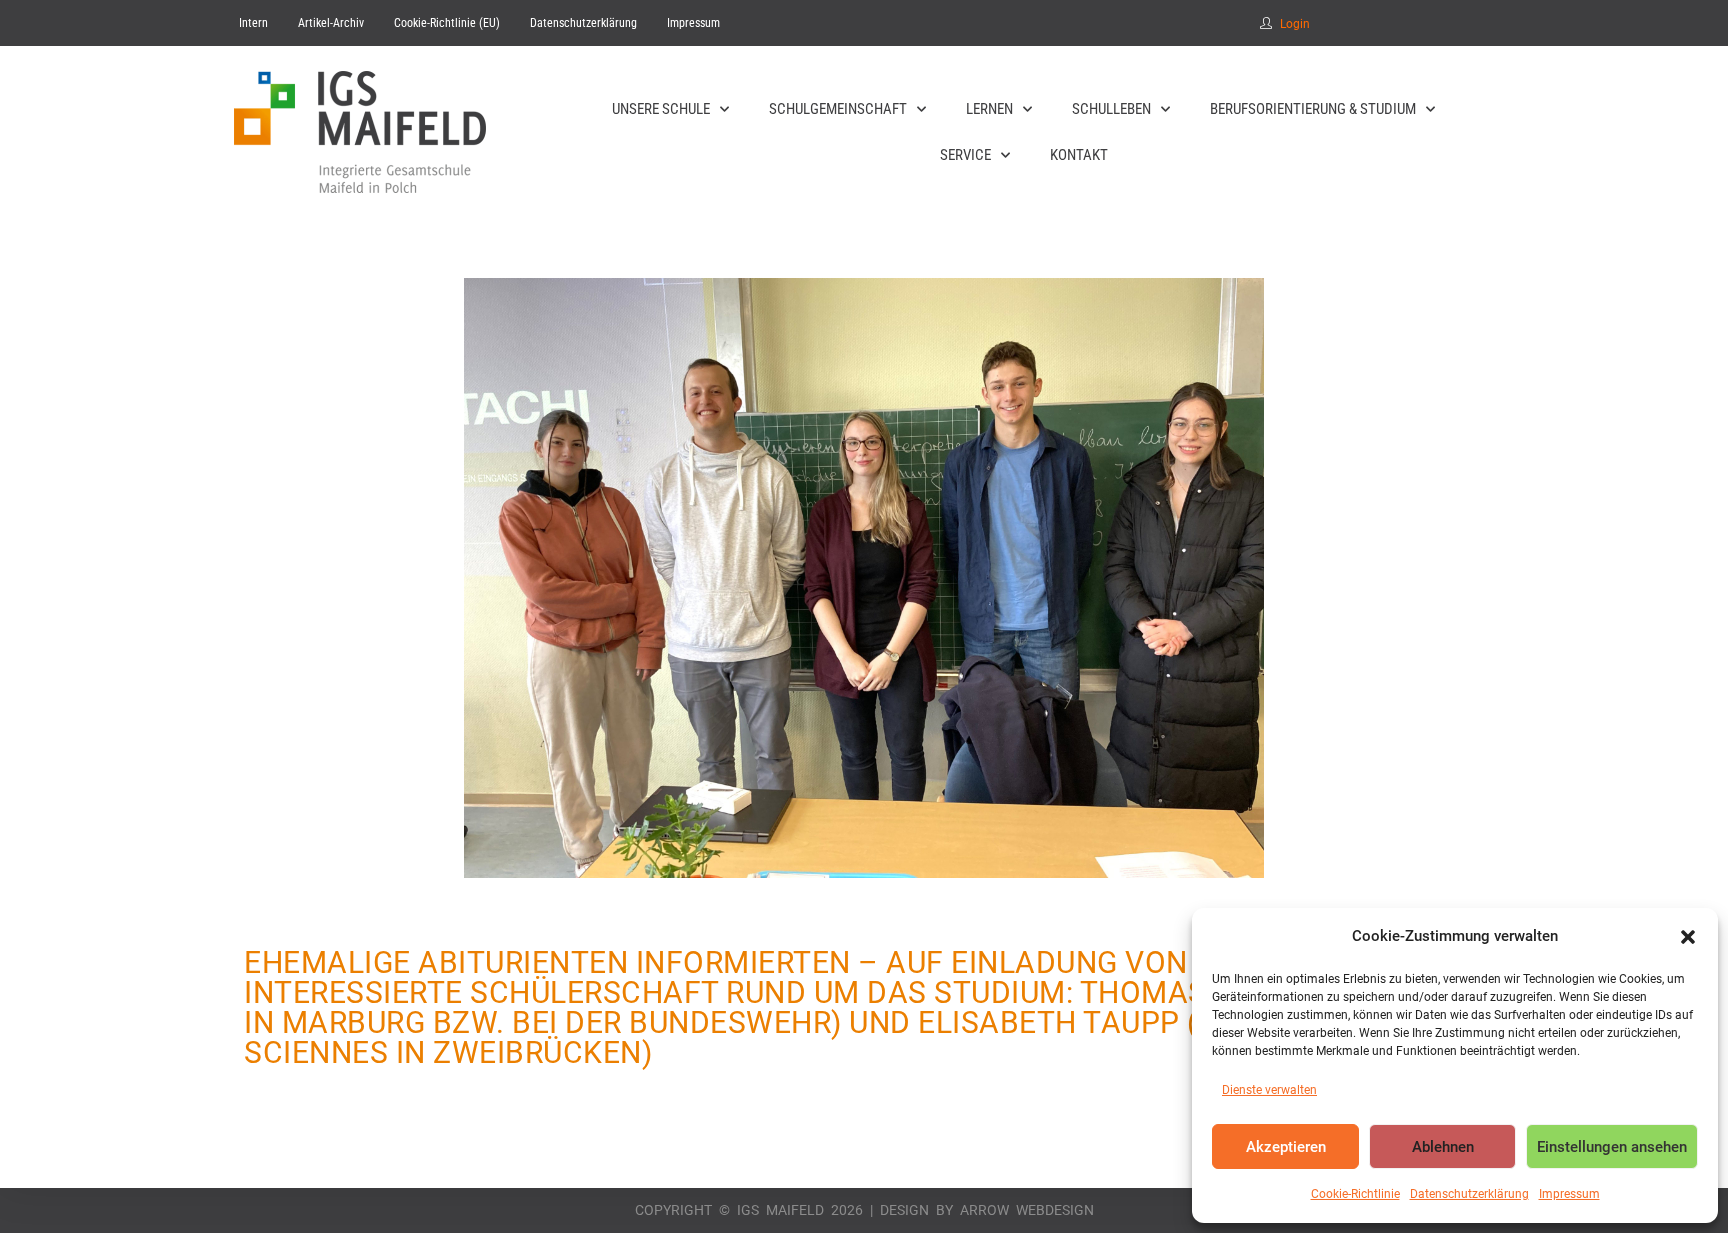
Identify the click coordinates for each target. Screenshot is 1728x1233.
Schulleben (1111, 109)
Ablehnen (1443, 1147)
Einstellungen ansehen (1612, 1147)
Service (965, 155)
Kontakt (1079, 155)
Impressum (1569, 1194)
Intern (253, 23)
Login (1295, 24)
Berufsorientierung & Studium (1313, 109)
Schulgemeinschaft (838, 109)
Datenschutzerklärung (1469, 1194)
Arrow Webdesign (1027, 1210)
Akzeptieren (1286, 1147)
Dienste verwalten (1269, 1090)
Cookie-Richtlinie (1355, 1194)
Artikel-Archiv (331, 23)
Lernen (989, 109)
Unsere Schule (661, 109)
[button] (1688, 937)
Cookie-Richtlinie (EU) (447, 23)
